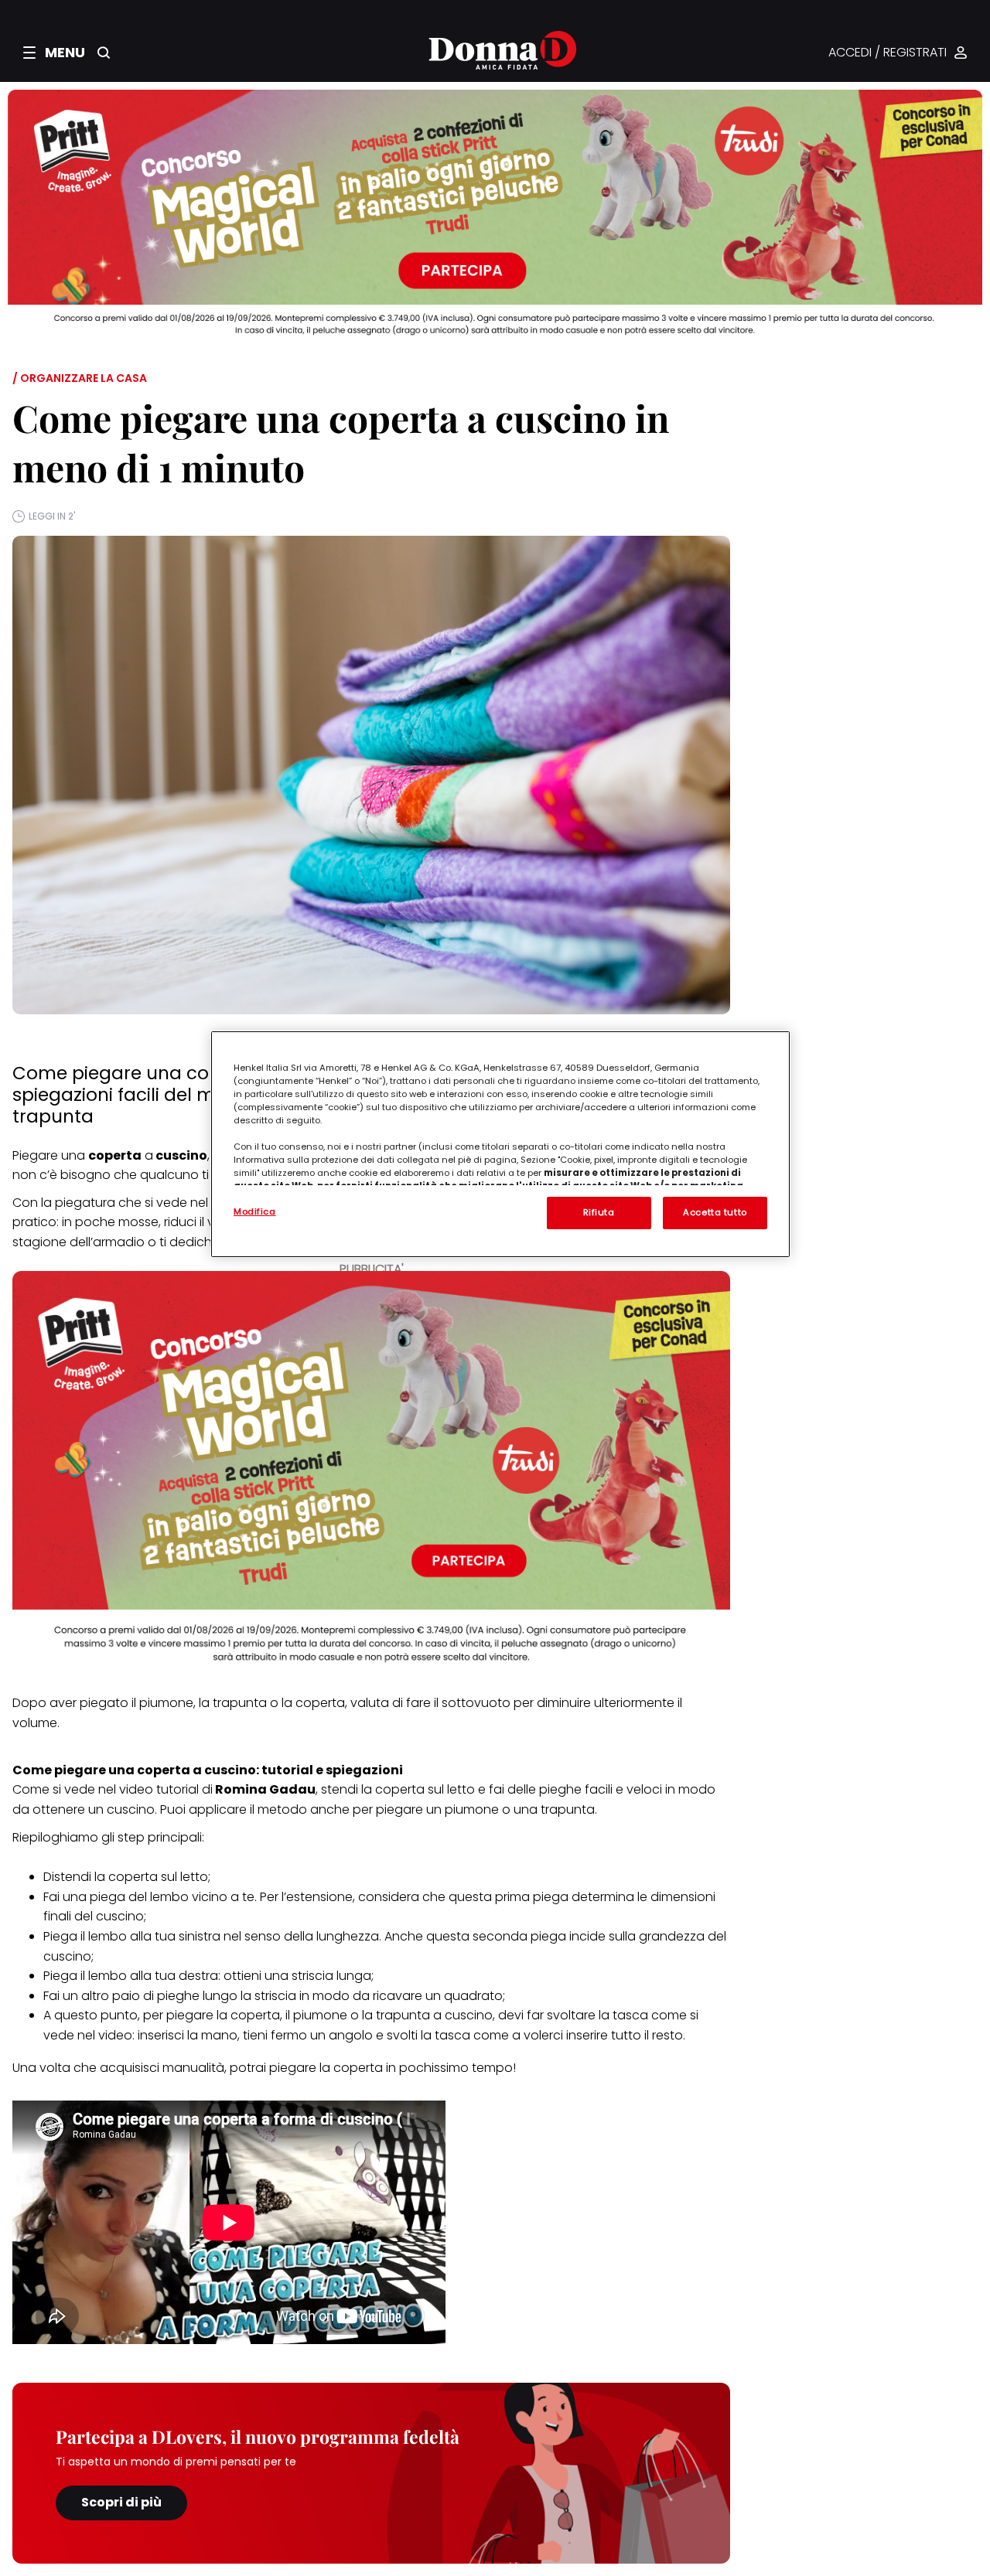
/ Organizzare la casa (80, 378)
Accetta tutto (715, 1212)
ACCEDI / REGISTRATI (888, 53)
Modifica (255, 1211)
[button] (54, 53)
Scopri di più (121, 2502)
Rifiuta (599, 1212)
